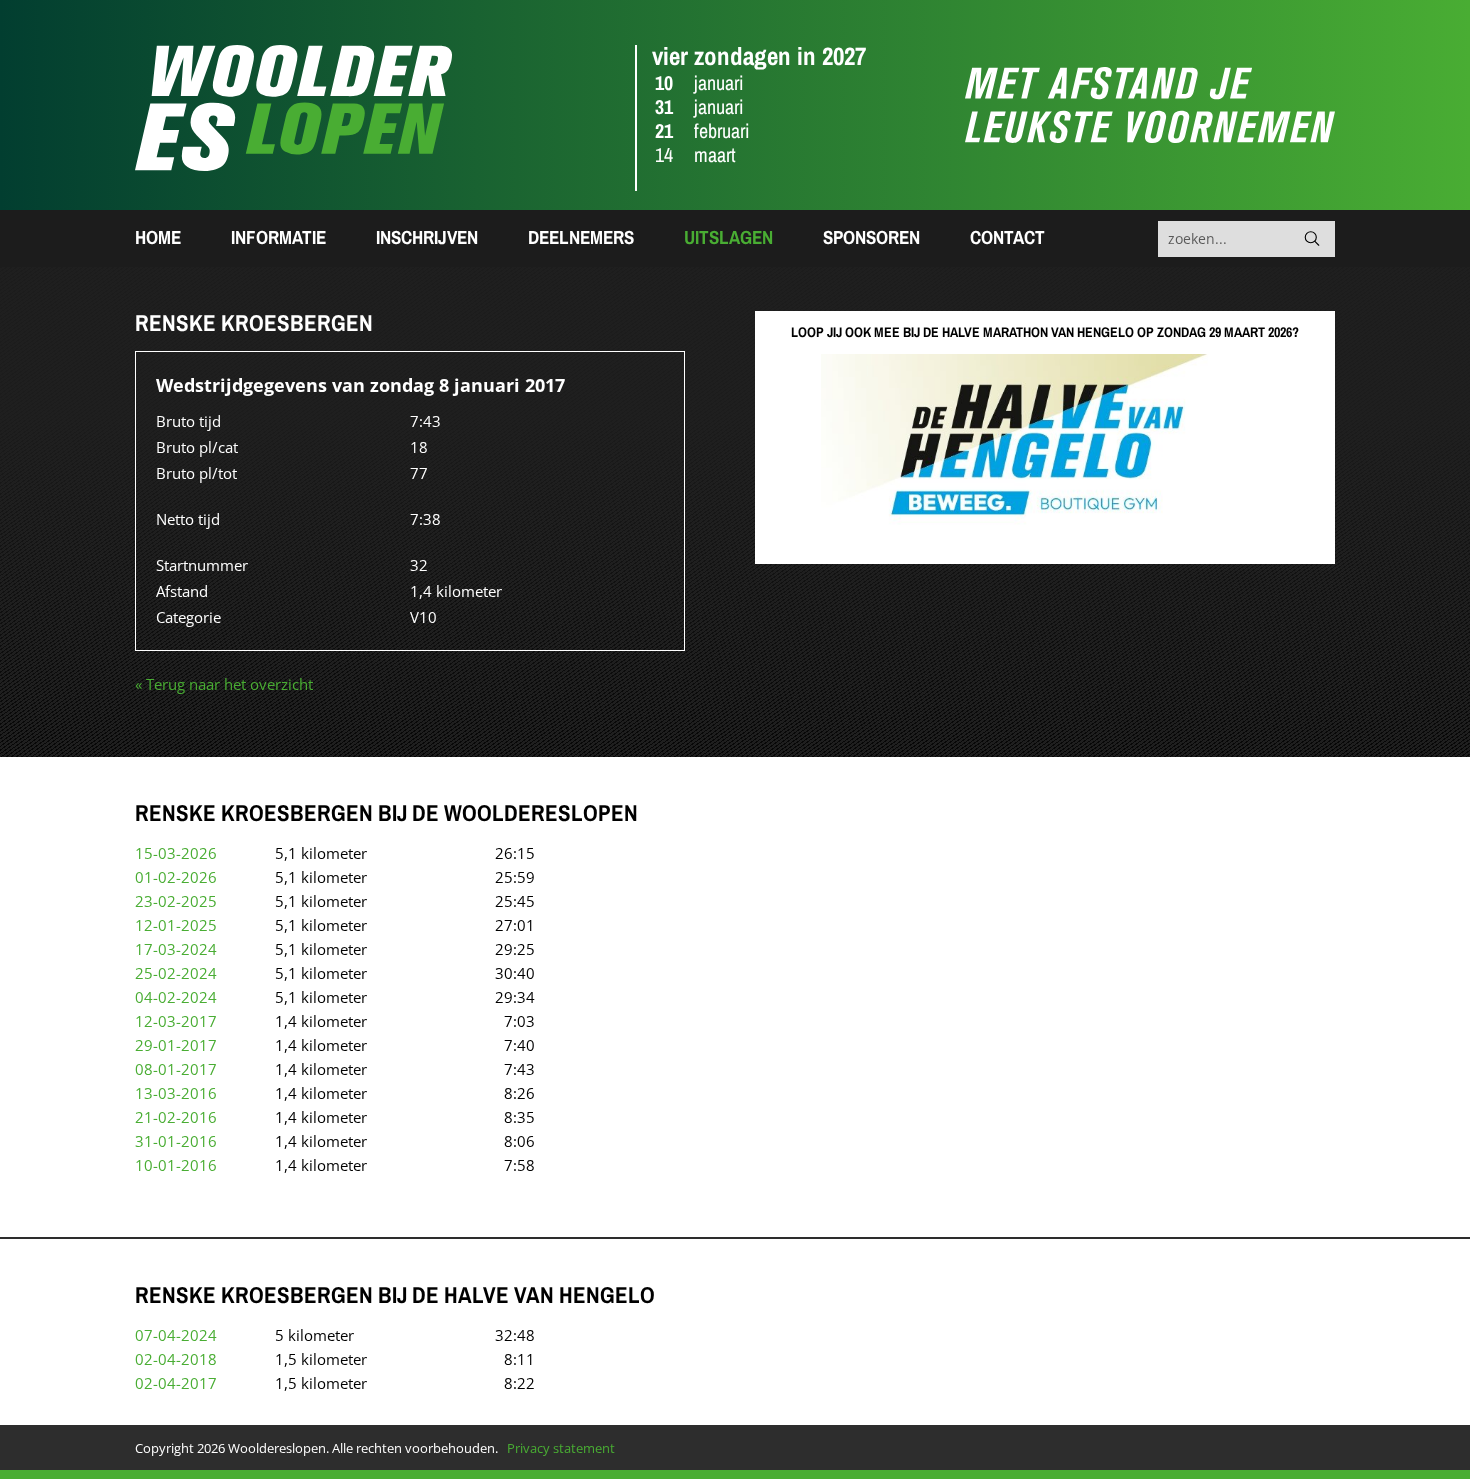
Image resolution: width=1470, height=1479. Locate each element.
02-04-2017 (176, 1383)
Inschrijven (427, 237)
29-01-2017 (176, 1045)
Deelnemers (581, 237)
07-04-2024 (176, 1335)
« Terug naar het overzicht (224, 684)
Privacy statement (561, 1448)
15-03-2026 (176, 853)
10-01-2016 (176, 1165)
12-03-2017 (176, 1021)
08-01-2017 (176, 1069)
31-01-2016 (176, 1141)
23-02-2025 (176, 901)
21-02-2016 (176, 1117)
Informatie (278, 237)
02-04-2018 (176, 1359)
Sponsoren (871, 237)
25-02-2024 (176, 973)
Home (158, 237)
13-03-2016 (176, 1093)
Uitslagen (728, 237)
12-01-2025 (176, 925)
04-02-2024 (176, 997)
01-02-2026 (176, 877)
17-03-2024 (176, 949)
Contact (1007, 237)
